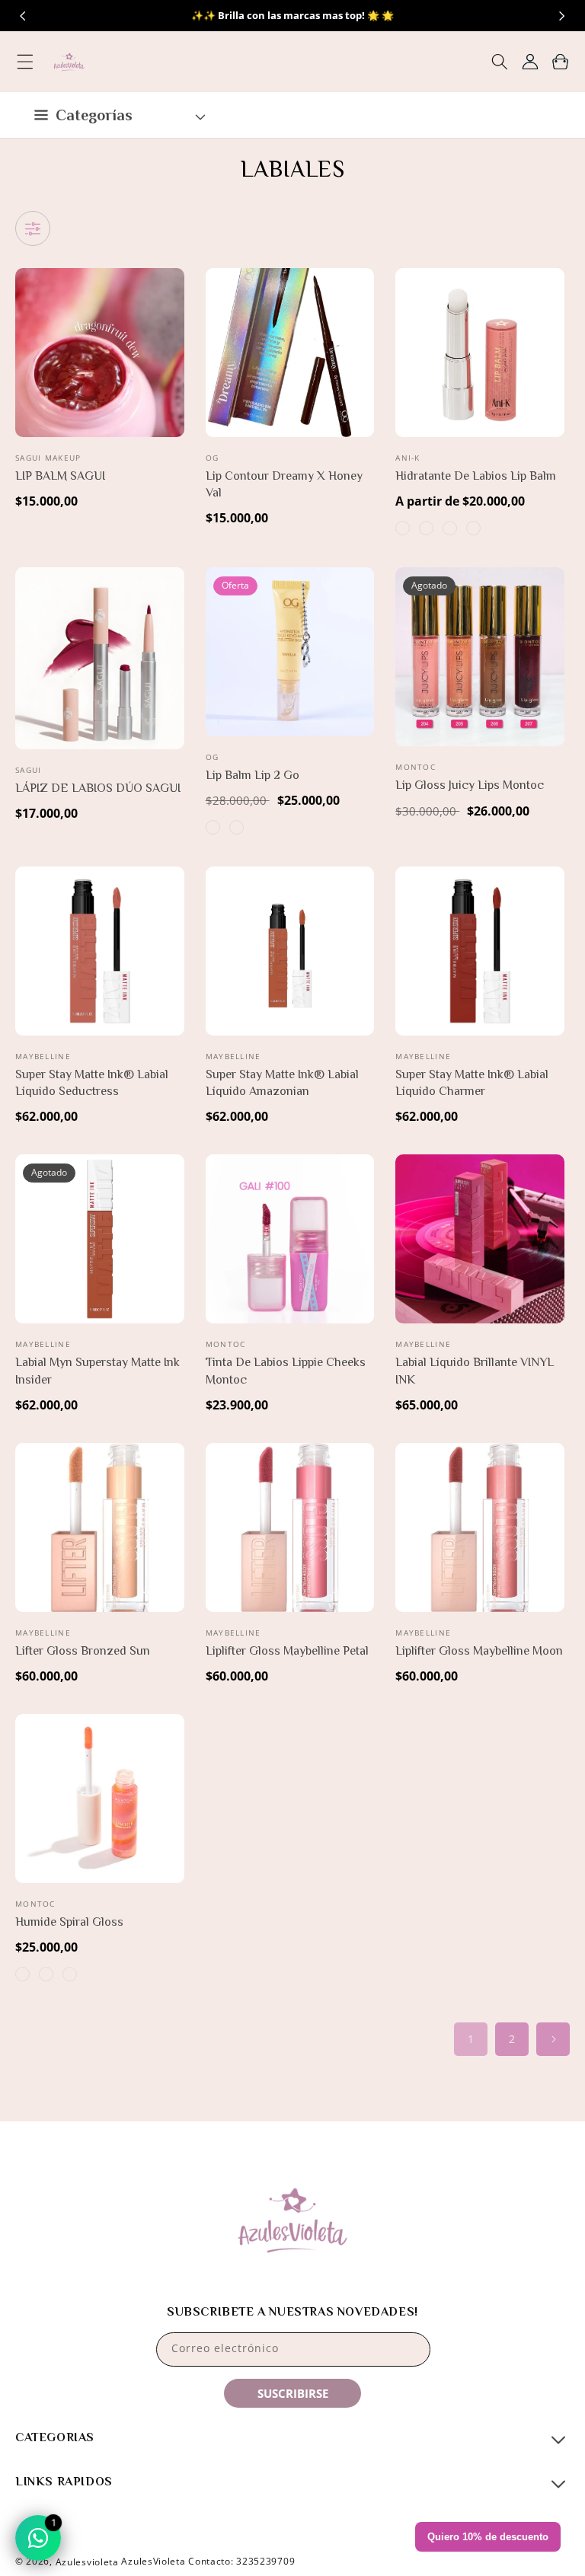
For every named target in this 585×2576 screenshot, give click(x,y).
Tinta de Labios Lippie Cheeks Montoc (286, 1371)
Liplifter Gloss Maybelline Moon (479, 1651)
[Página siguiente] (553, 2039)
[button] (25, 62)
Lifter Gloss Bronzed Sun (83, 1651)
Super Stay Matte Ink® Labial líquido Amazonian (282, 1083)
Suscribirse (293, 2393)
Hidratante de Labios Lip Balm (476, 476)
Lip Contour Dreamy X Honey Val (284, 484)
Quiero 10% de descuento (488, 2537)
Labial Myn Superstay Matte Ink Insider (97, 1371)
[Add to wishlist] (170, 290)
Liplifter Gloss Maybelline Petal (287, 1651)
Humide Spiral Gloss (69, 1922)
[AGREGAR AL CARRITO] (170, 356)
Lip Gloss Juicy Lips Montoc (470, 785)
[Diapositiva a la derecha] (562, 16)
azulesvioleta (87, 2562)
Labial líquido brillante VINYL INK (475, 1371)
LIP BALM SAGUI (60, 476)
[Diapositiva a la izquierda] (23, 16)
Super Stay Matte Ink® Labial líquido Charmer (472, 1083)
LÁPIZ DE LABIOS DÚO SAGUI (98, 788)
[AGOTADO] (550, 655)
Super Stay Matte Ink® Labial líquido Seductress (92, 1083)
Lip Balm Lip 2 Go (253, 775)
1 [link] (471, 2039)
